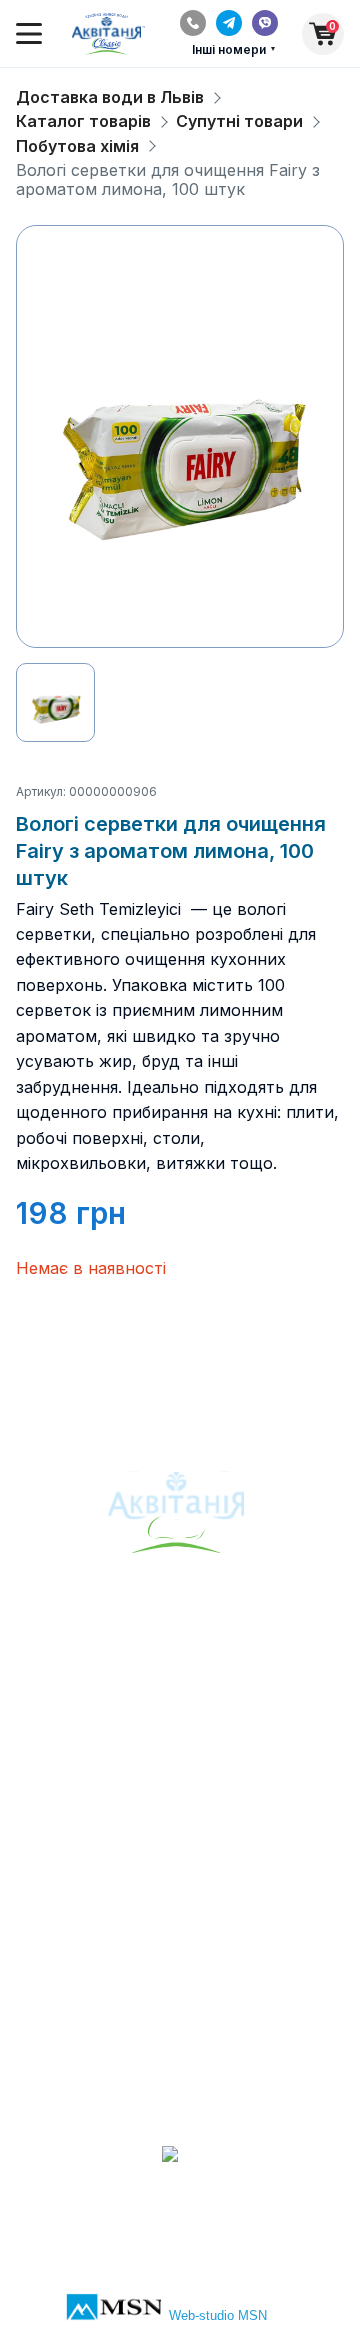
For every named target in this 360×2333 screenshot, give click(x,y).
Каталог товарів (83, 121)
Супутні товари (239, 121)
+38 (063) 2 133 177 (180, 2026)
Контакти (180, 1858)
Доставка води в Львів (110, 97)
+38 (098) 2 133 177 (180, 2085)
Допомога (180, 1887)
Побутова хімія (77, 146)
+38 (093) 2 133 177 (180, 2056)
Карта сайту (180, 1716)
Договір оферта (180, 1917)
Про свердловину (180, 1657)
